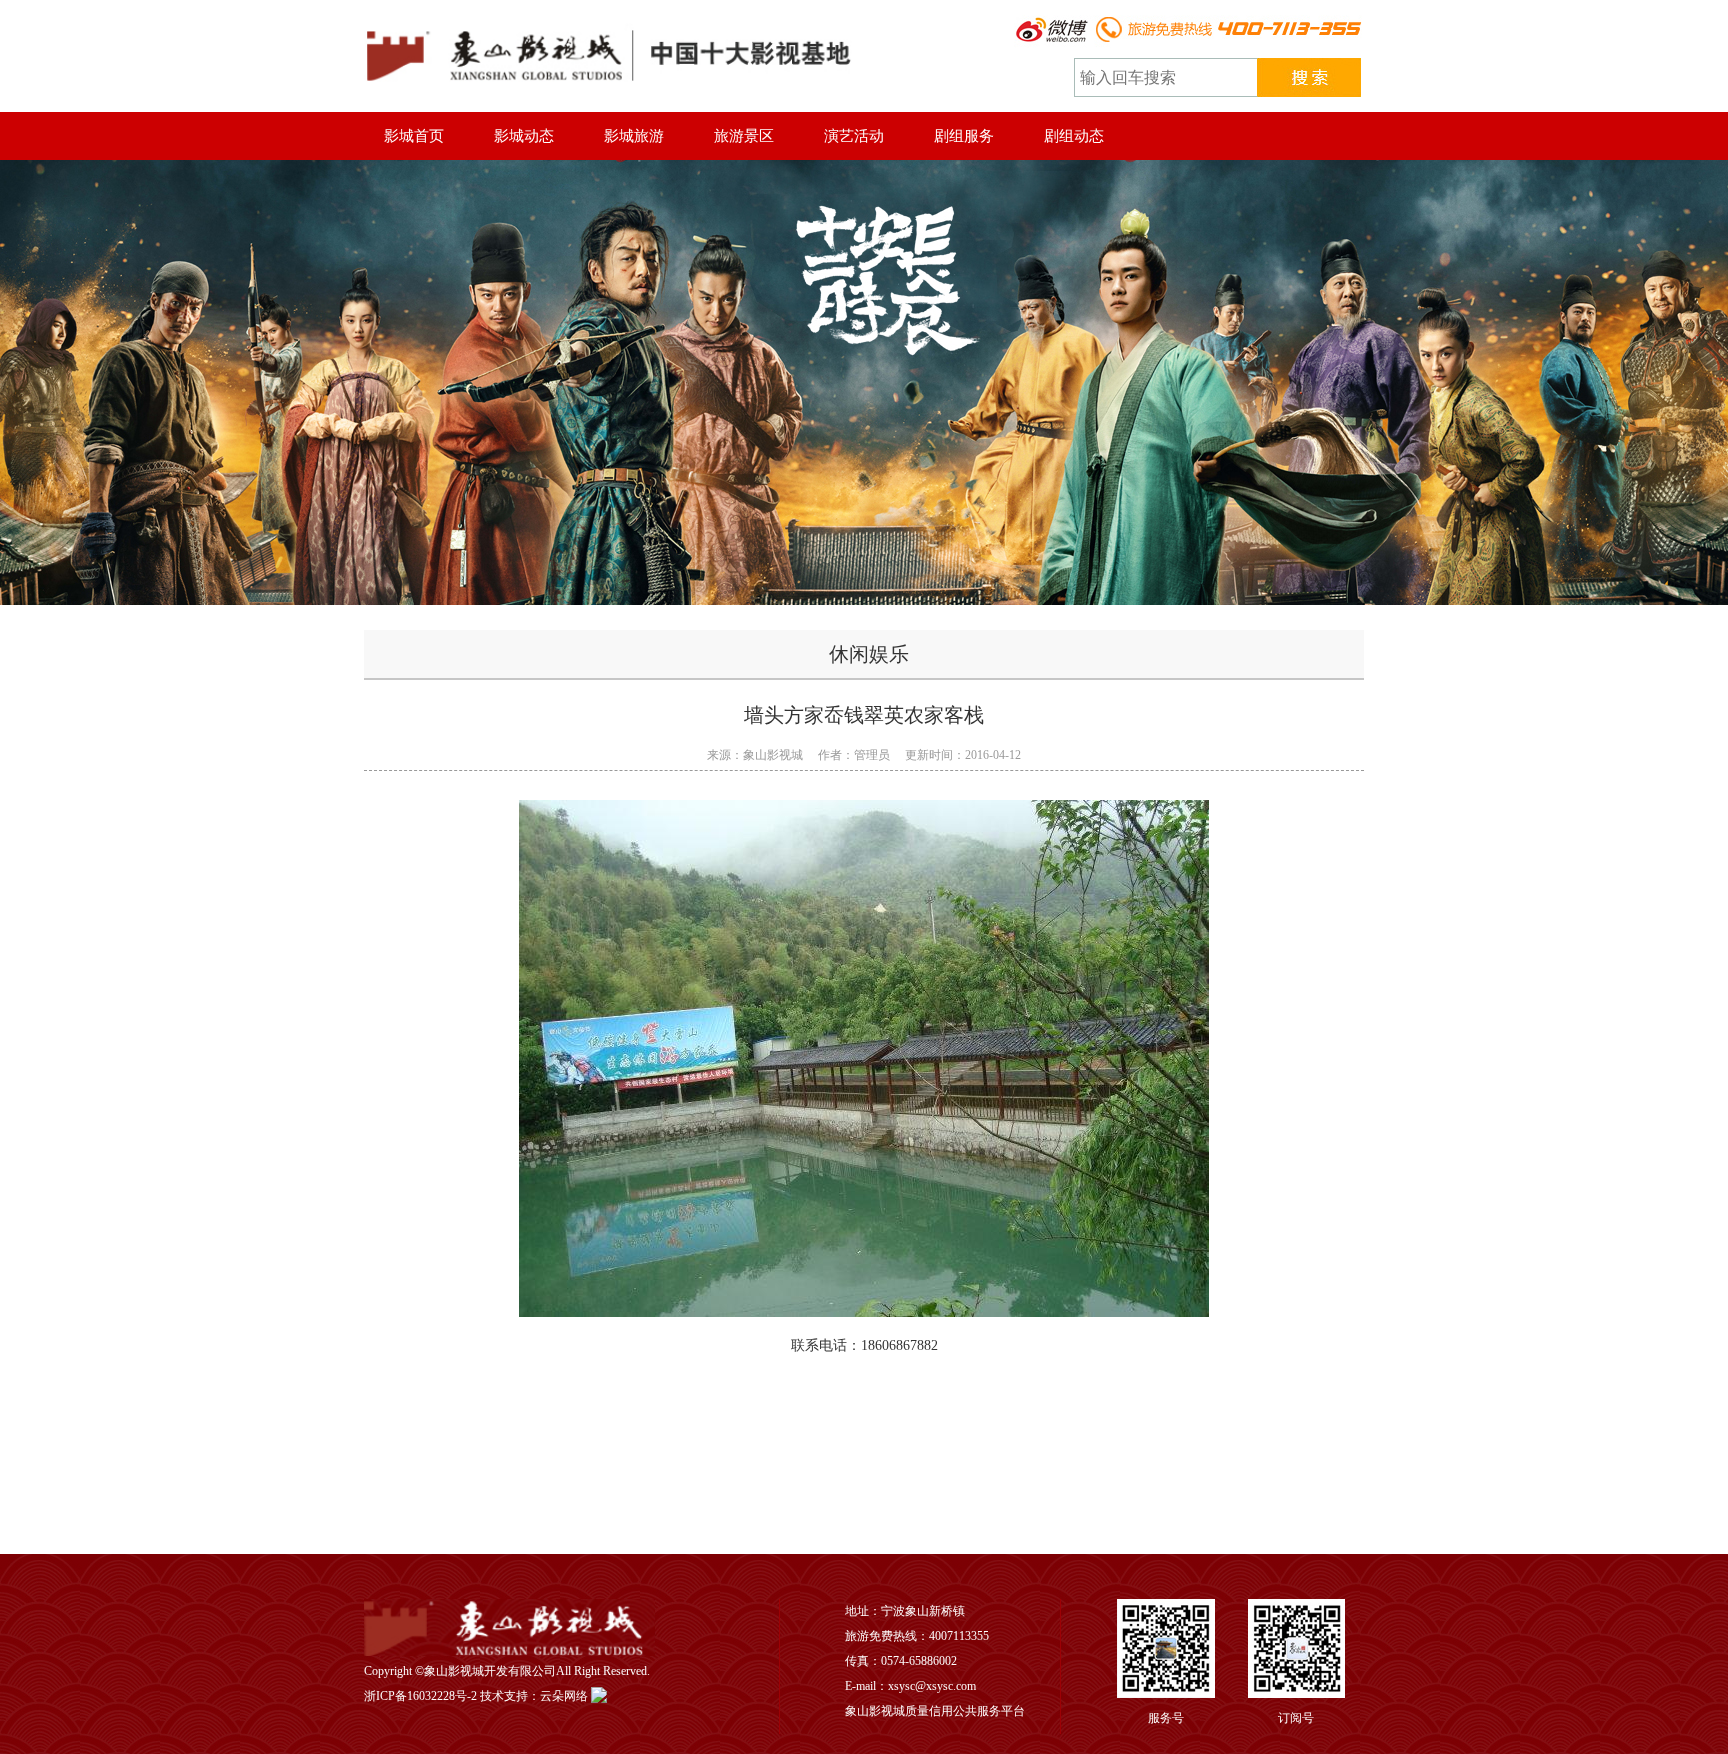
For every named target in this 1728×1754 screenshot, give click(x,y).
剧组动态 (1074, 136)
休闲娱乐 (869, 654)
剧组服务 (964, 136)
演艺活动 (854, 136)
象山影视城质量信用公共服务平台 (935, 1711)
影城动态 (524, 136)
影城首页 (414, 136)
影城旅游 (634, 136)
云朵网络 (564, 1696)
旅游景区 (744, 136)
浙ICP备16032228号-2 (420, 1696)
